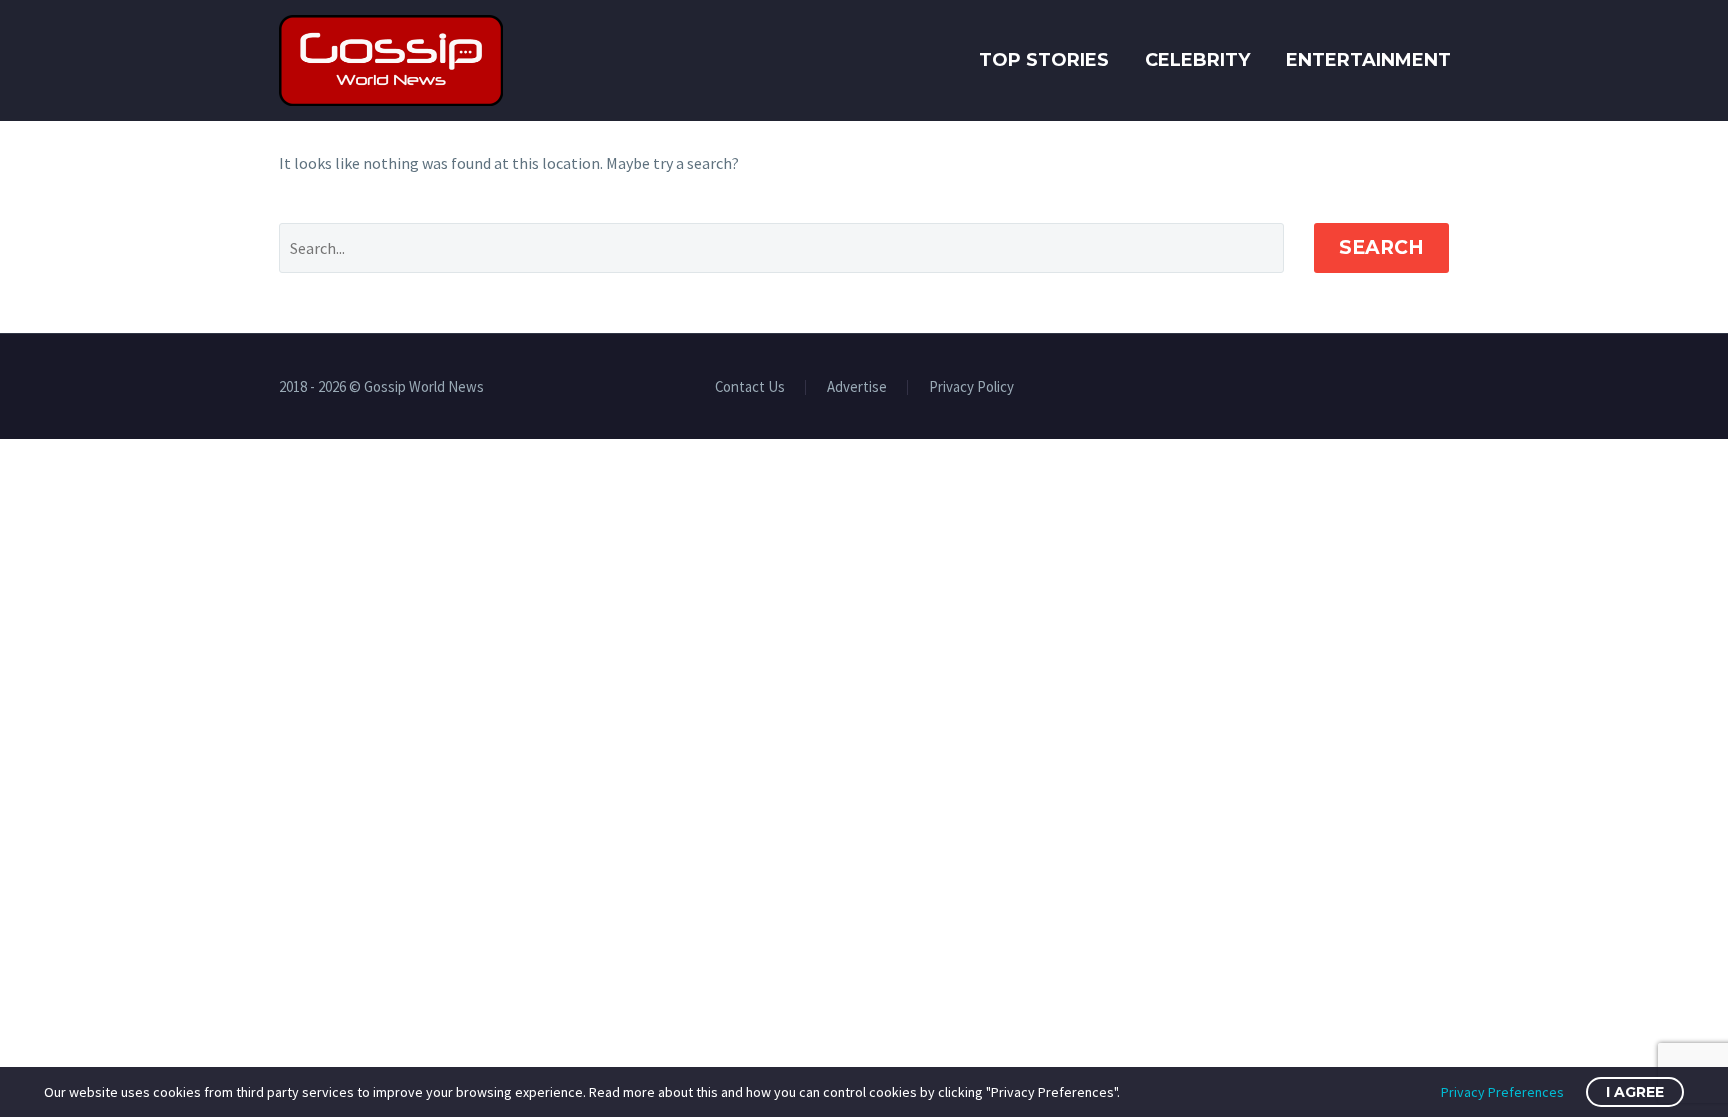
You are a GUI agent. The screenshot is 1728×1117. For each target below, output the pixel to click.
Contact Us (750, 387)
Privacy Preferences (1502, 1092)
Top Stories (1044, 60)
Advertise (857, 387)
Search (1381, 247)
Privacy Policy (971, 387)
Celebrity (1197, 60)
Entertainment (1368, 60)
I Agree (1635, 1092)
